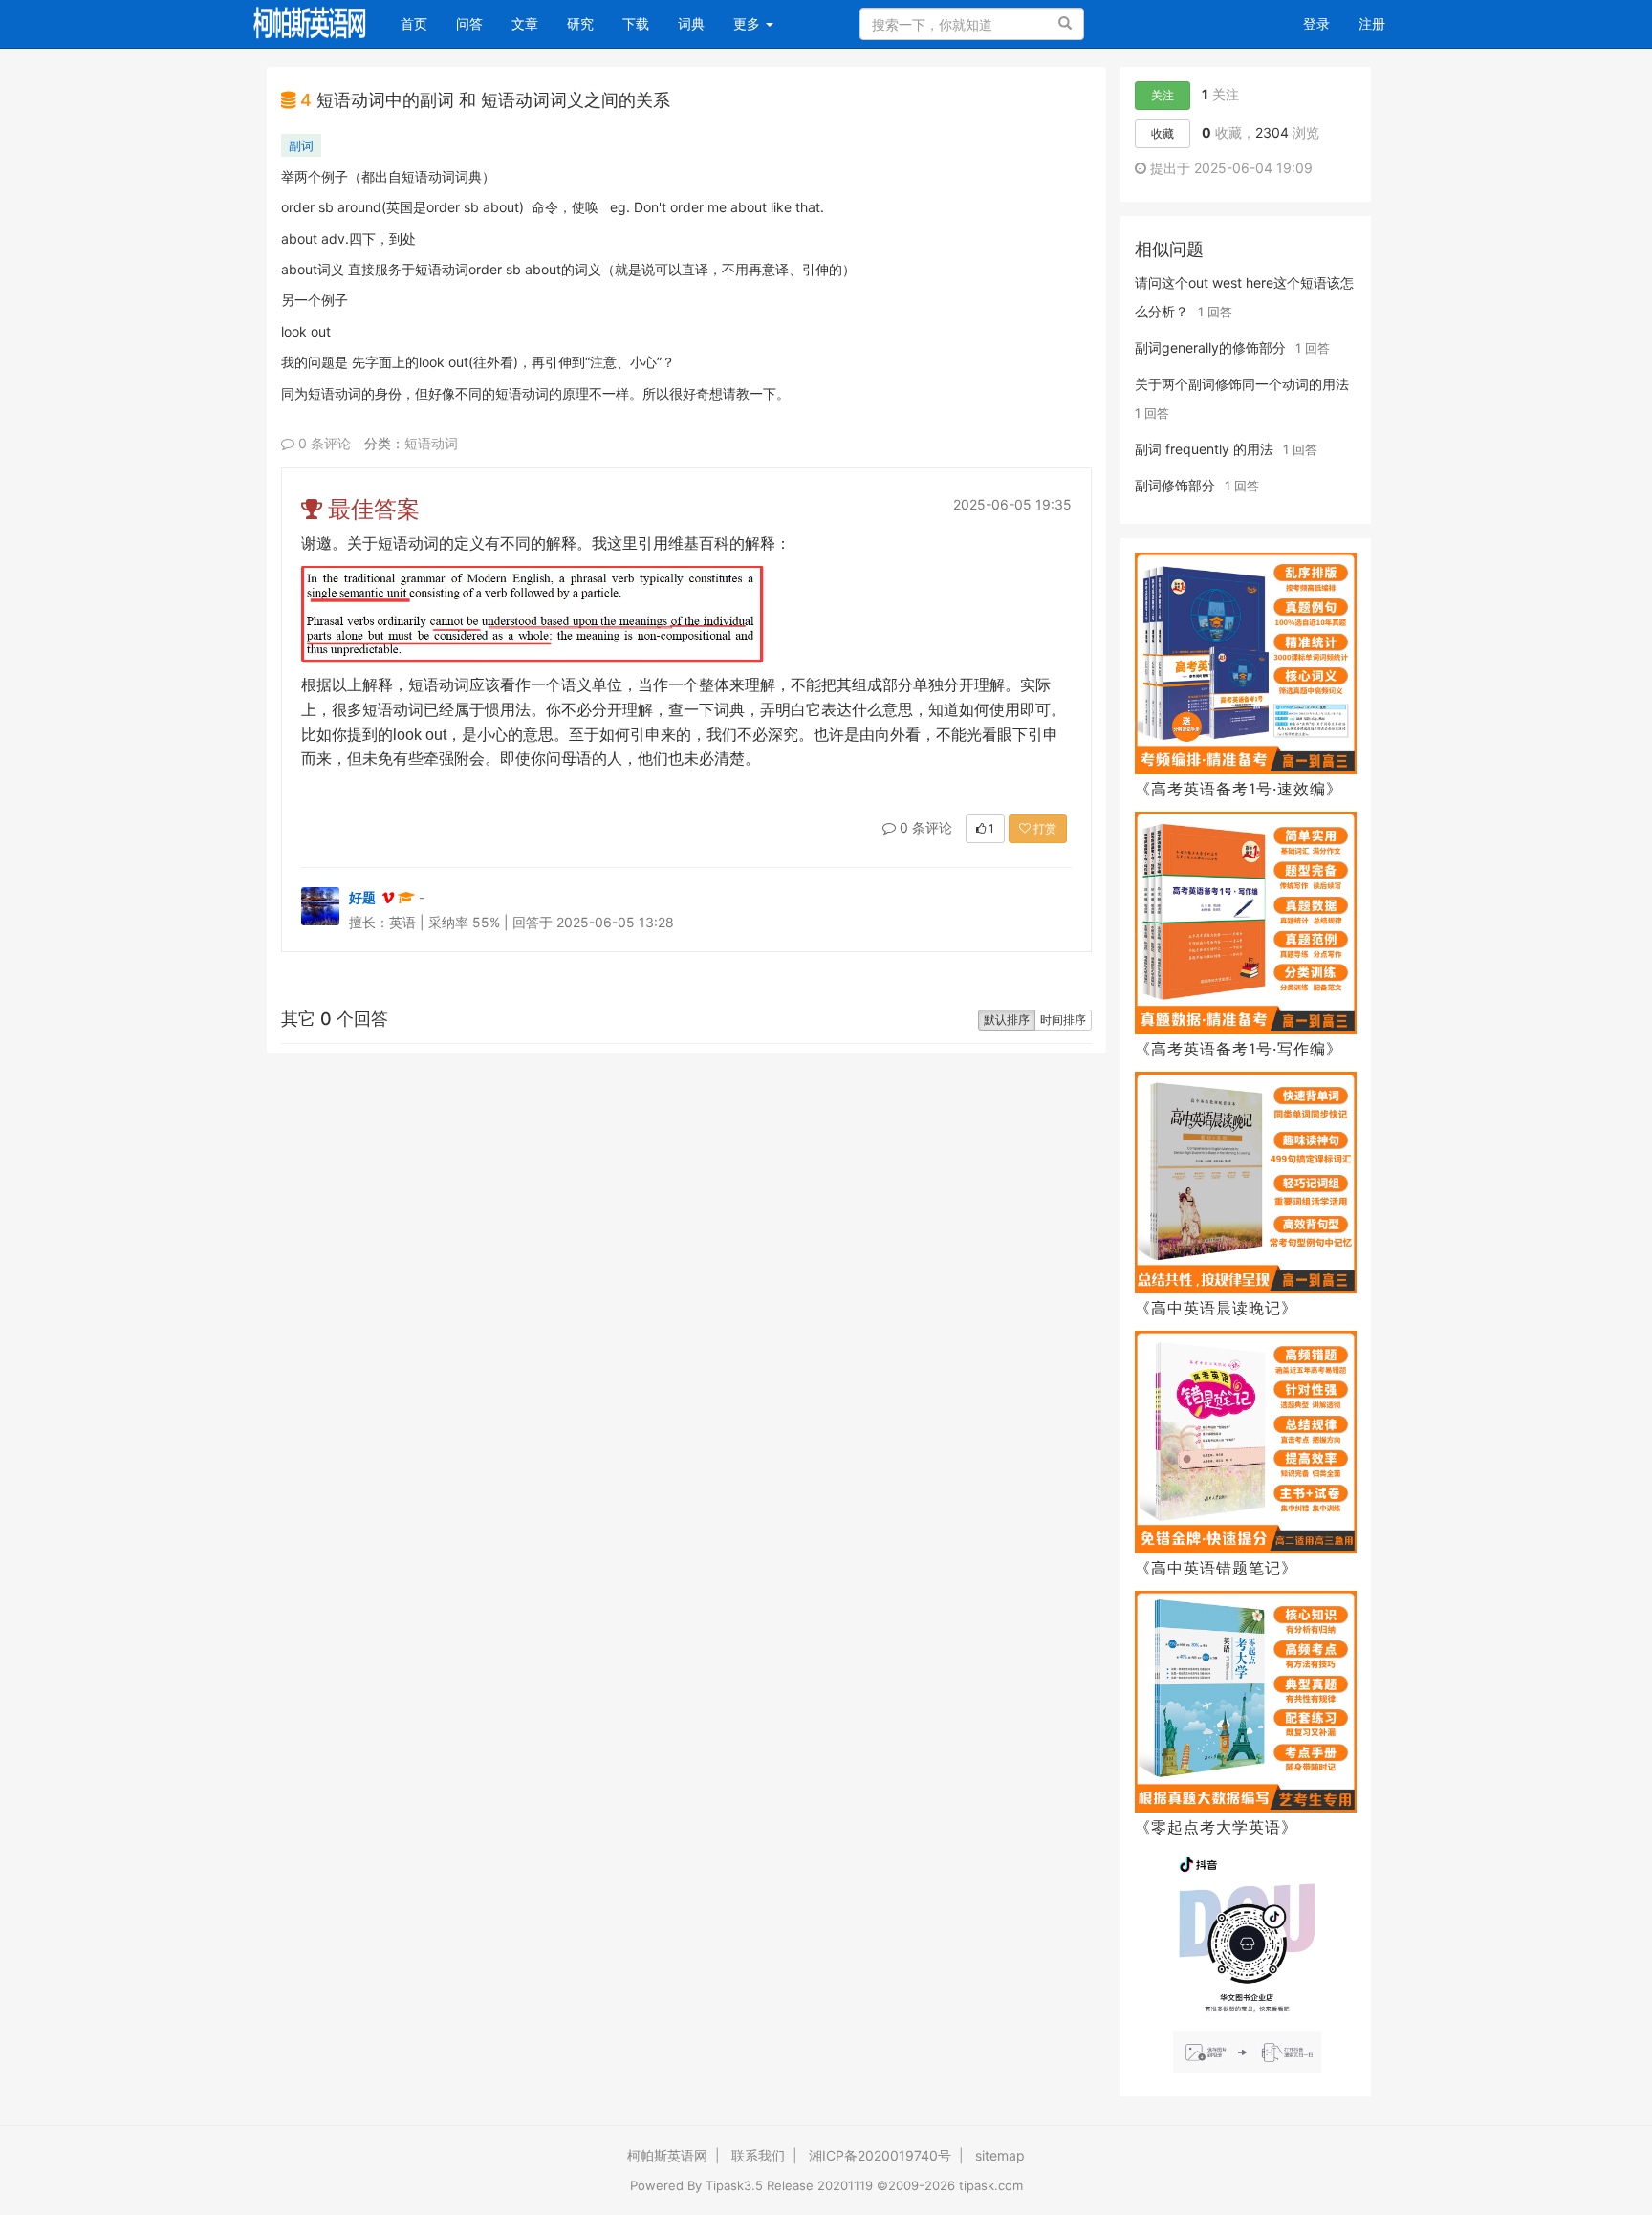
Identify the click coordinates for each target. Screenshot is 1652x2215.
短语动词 (431, 443)
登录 (1316, 23)
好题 (362, 897)
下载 (636, 23)
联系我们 (758, 2155)
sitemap (1000, 2155)
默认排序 (1007, 1020)
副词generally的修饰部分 (1210, 347)
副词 (301, 145)
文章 (525, 23)
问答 (469, 23)
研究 (580, 23)
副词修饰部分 (1175, 485)
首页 (421, 23)
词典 (691, 23)
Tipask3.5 (734, 2185)
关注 (1163, 95)
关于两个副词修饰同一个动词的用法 (1242, 384)
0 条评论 (323, 443)
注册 (1372, 23)
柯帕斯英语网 (667, 2155)
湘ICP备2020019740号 (880, 2155)
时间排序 (1063, 1020)
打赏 (1043, 828)
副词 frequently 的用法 (1204, 449)
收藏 (1163, 133)
